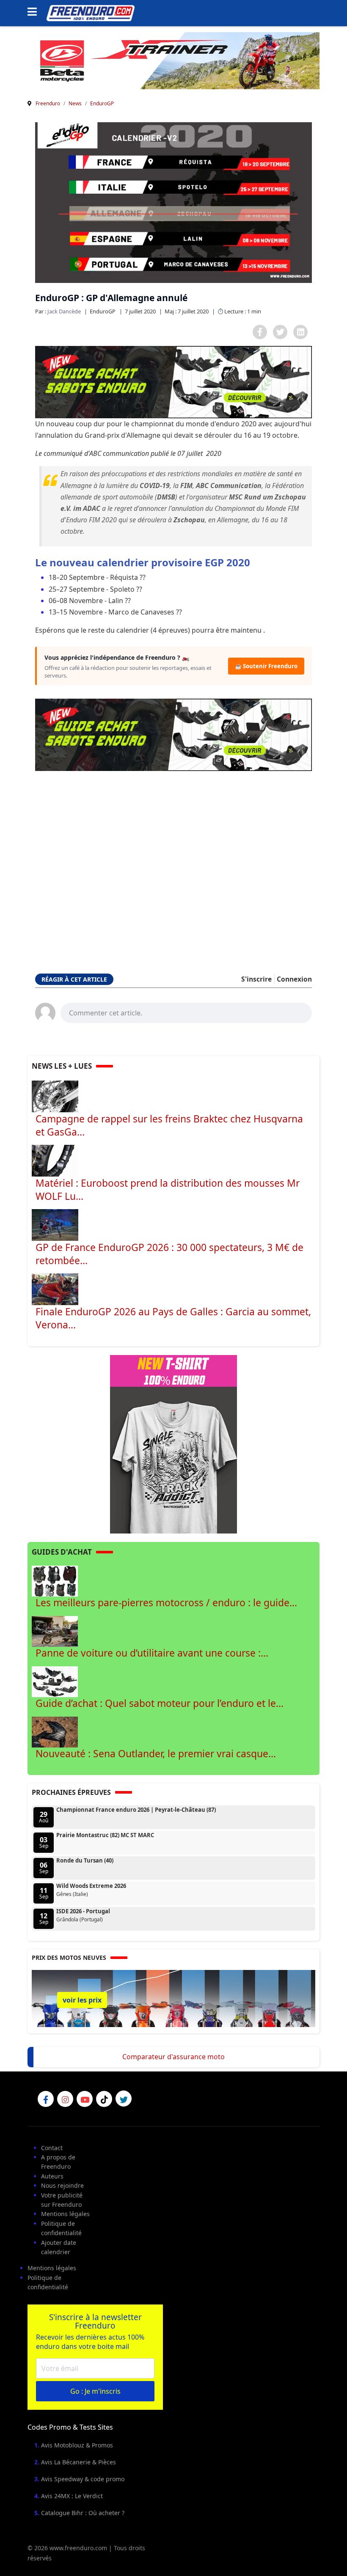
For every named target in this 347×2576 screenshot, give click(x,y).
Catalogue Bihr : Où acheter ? (83, 2513)
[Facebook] (260, 332)
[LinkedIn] (300, 332)
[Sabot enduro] (173, 382)
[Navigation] (35, 13)
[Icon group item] (46, 2099)
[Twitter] (280, 332)
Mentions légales (65, 2214)
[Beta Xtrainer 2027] (173, 60)
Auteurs (52, 2176)
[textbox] (186, 1012)
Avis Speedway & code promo (83, 2479)
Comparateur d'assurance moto (173, 2057)
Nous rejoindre (62, 2185)
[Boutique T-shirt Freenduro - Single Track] (173, 1444)
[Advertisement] (173, 869)
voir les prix (82, 2000)
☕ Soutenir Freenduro (266, 666)
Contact (52, 2148)
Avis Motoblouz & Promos (77, 2445)
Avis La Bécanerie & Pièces (78, 2462)
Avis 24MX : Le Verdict (72, 2496)
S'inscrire (256, 979)
